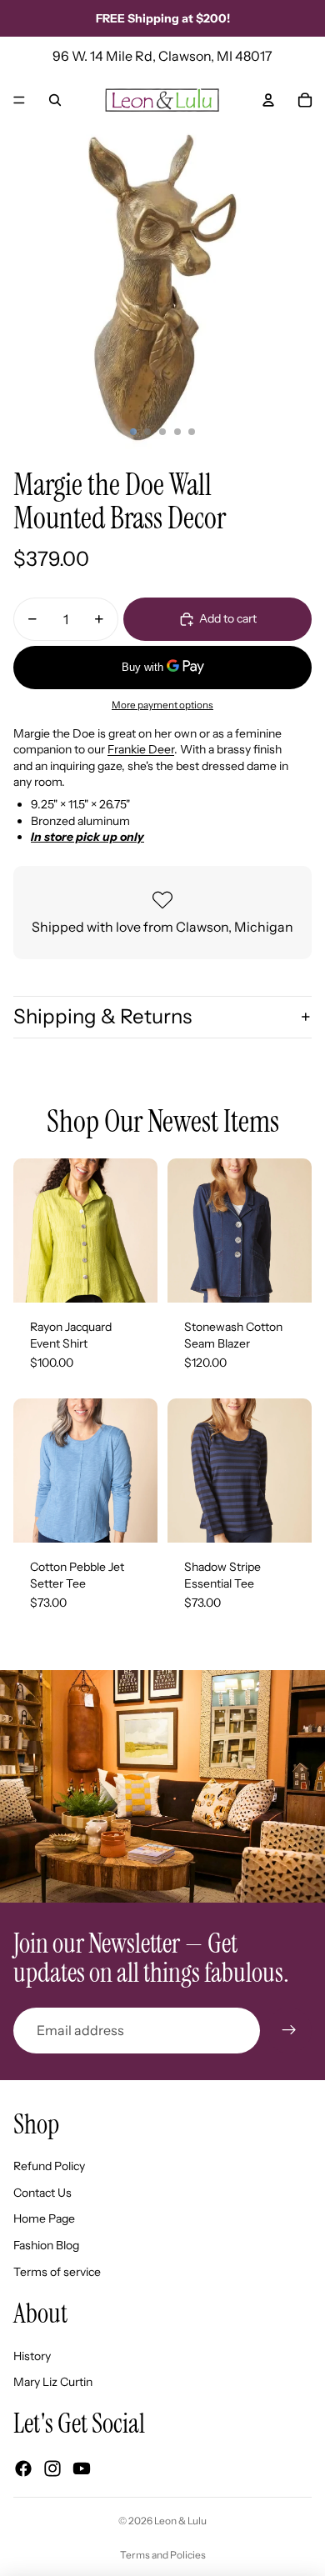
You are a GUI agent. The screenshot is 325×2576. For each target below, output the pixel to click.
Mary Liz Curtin (53, 2382)
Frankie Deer (141, 749)
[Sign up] (289, 2030)
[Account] (268, 100)
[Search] (55, 100)
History (32, 2356)
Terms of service (57, 2272)
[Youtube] (82, 2468)
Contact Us (42, 2193)
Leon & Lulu (180, 2521)
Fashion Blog (46, 2245)
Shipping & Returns (102, 1016)
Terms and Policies (163, 2555)
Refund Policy (49, 2166)
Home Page (44, 2218)
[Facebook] (23, 2468)
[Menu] (19, 100)
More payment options (162, 705)
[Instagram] (52, 2468)
